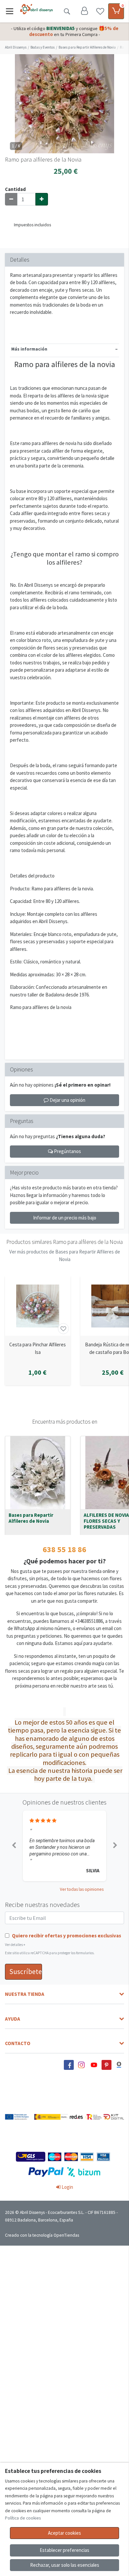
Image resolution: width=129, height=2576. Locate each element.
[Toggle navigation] (10, 11)
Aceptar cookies (64, 2533)
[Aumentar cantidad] (42, 199)
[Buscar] (67, 11)
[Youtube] (94, 2065)
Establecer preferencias (64, 2550)
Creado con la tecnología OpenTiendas (42, 2235)
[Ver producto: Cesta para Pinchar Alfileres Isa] (38, 1306)
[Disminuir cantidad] (11, 199)
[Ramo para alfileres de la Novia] (64, 104)
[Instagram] (81, 2065)
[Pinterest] (107, 2065)
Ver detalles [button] (15, 1945)
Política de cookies (23, 2518)
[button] (14, 1846)
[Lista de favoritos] (100, 11)
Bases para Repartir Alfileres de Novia (31, 1518)
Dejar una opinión (67, 1100)
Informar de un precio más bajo (65, 1218)
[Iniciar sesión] (84, 11)
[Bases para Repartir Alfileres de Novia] (38, 1473)
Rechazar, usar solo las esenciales (65, 2565)
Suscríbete (26, 1972)
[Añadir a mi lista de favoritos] (63, 1329)
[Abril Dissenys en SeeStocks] (119, 2065)
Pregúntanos (67, 1151)
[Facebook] (69, 2065)
